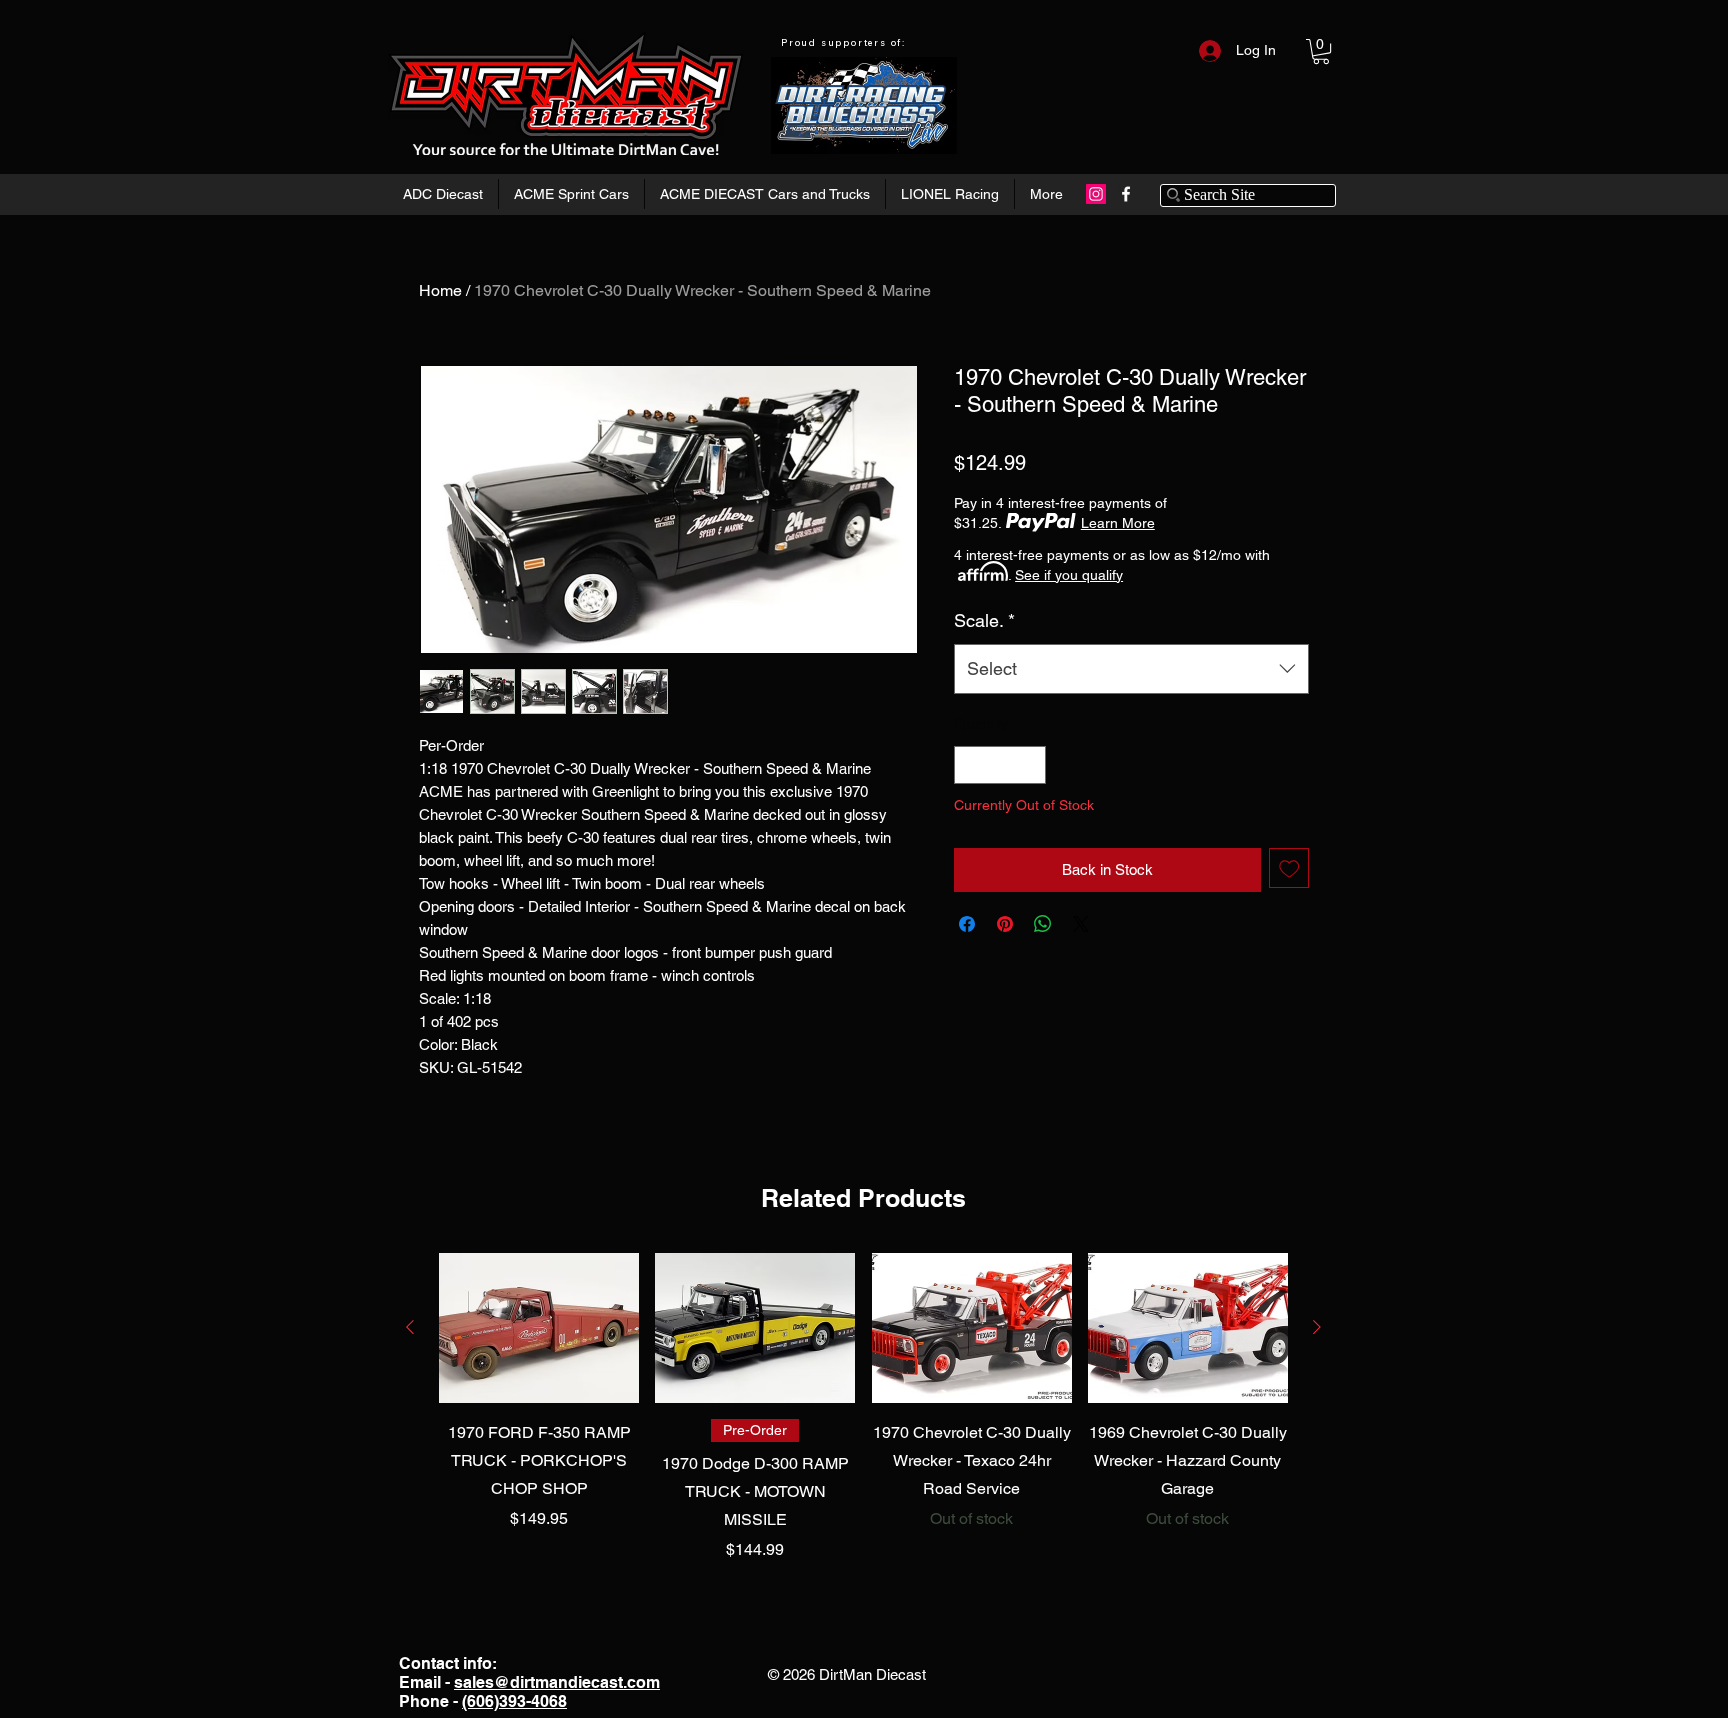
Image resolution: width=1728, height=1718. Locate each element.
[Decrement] (970, 765)
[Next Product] (1317, 1327)
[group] (863, 1408)
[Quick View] (539, 1328)
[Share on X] (1081, 924)
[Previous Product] (410, 1327)
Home (440, 290)
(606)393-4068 (514, 1701)
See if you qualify (1069, 575)
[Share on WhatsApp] (1043, 924)
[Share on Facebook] (967, 924)
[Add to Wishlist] (1289, 868)
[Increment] (1030, 765)
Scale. (984, 620)
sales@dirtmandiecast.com (557, 1682)
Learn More (1118, 523)
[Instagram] (1096, 194)
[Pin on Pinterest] (1005, 924)
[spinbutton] (1000, 765)
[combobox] (1131, 669)
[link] (1321, 51)
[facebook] (1126, 194)
